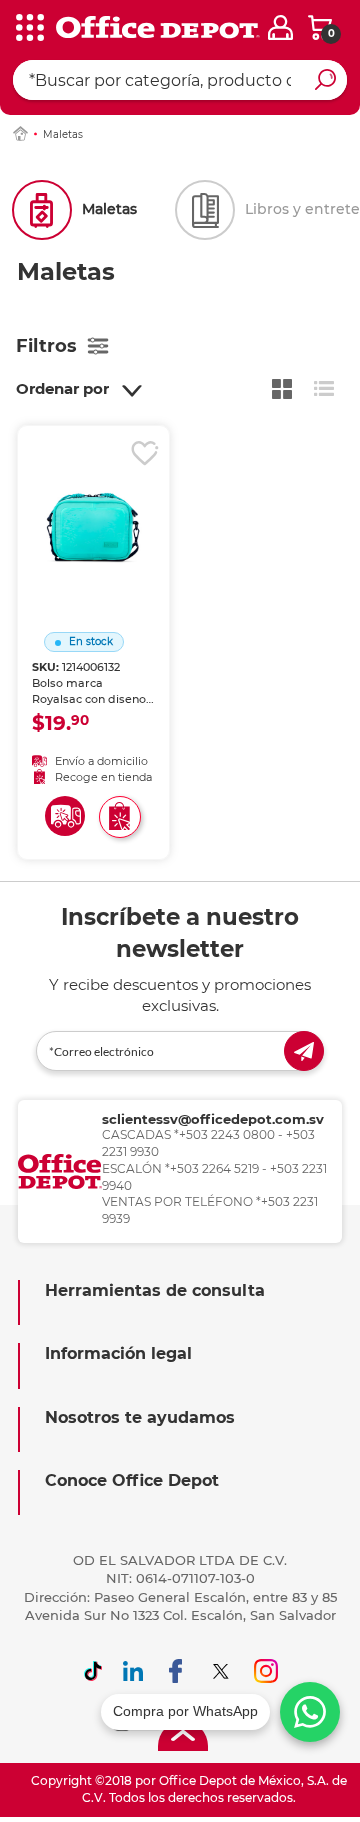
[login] (280, 27)
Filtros (46, 346)
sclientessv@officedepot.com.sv (213, 1119)
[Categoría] (30, 29)
